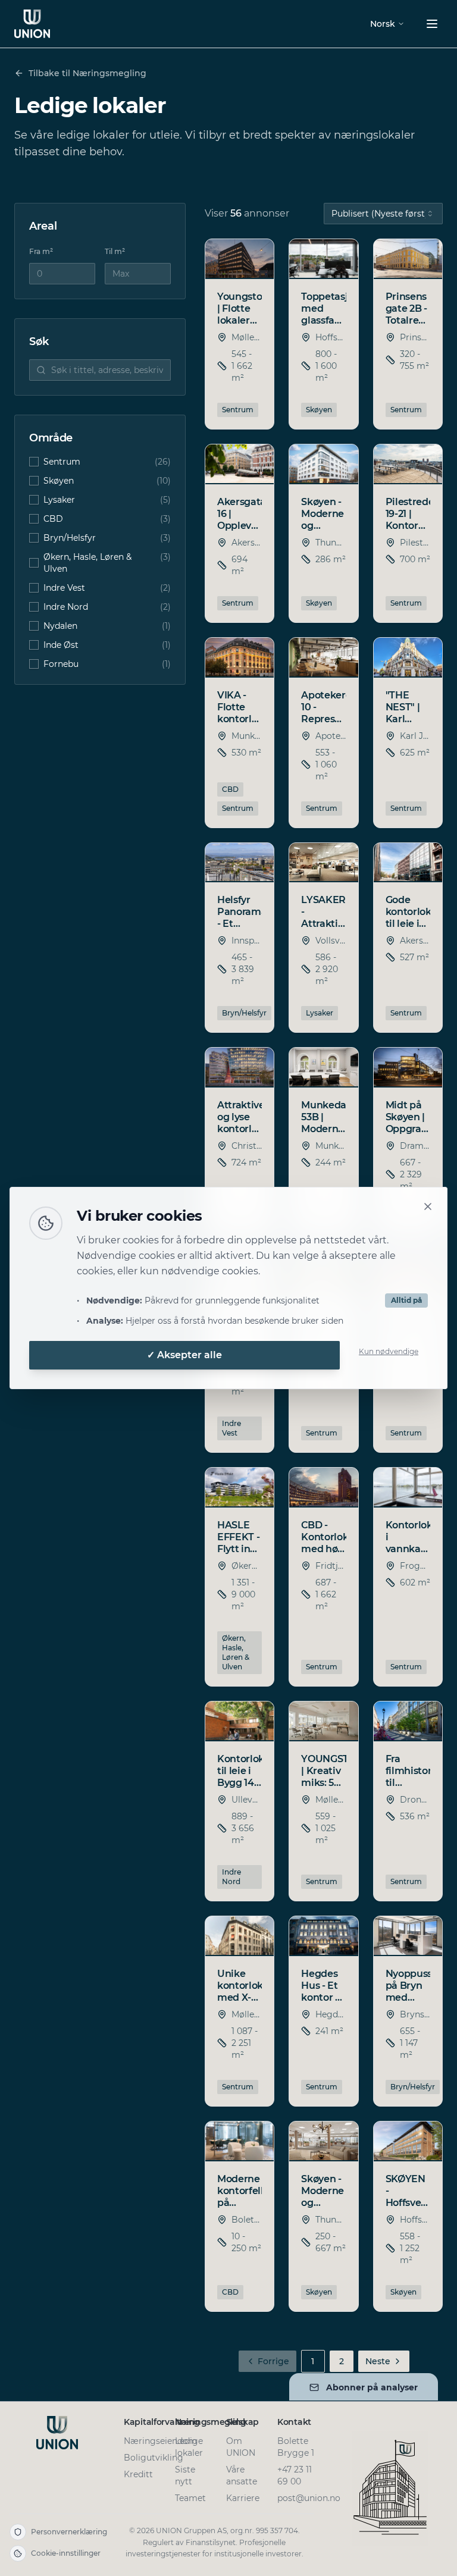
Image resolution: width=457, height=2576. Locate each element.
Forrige (273, 2361)
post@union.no (309, 2498)
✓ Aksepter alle (184, 1355)
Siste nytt (185, 2475)
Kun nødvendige (389, 1351)
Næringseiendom (160, 2441)
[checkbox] (34, 462)
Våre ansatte (242, 2475)
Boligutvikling (154, 2458)
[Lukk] (428, 1206)
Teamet (190, 2498)
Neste (378, 2361)
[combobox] (383, 214)
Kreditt (138, 2474)
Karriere (243, 2498)
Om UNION (241, 2447)
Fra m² (41, 251)
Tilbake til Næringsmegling (87, 73)
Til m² (115, 251)
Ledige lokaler (189, 2447)
